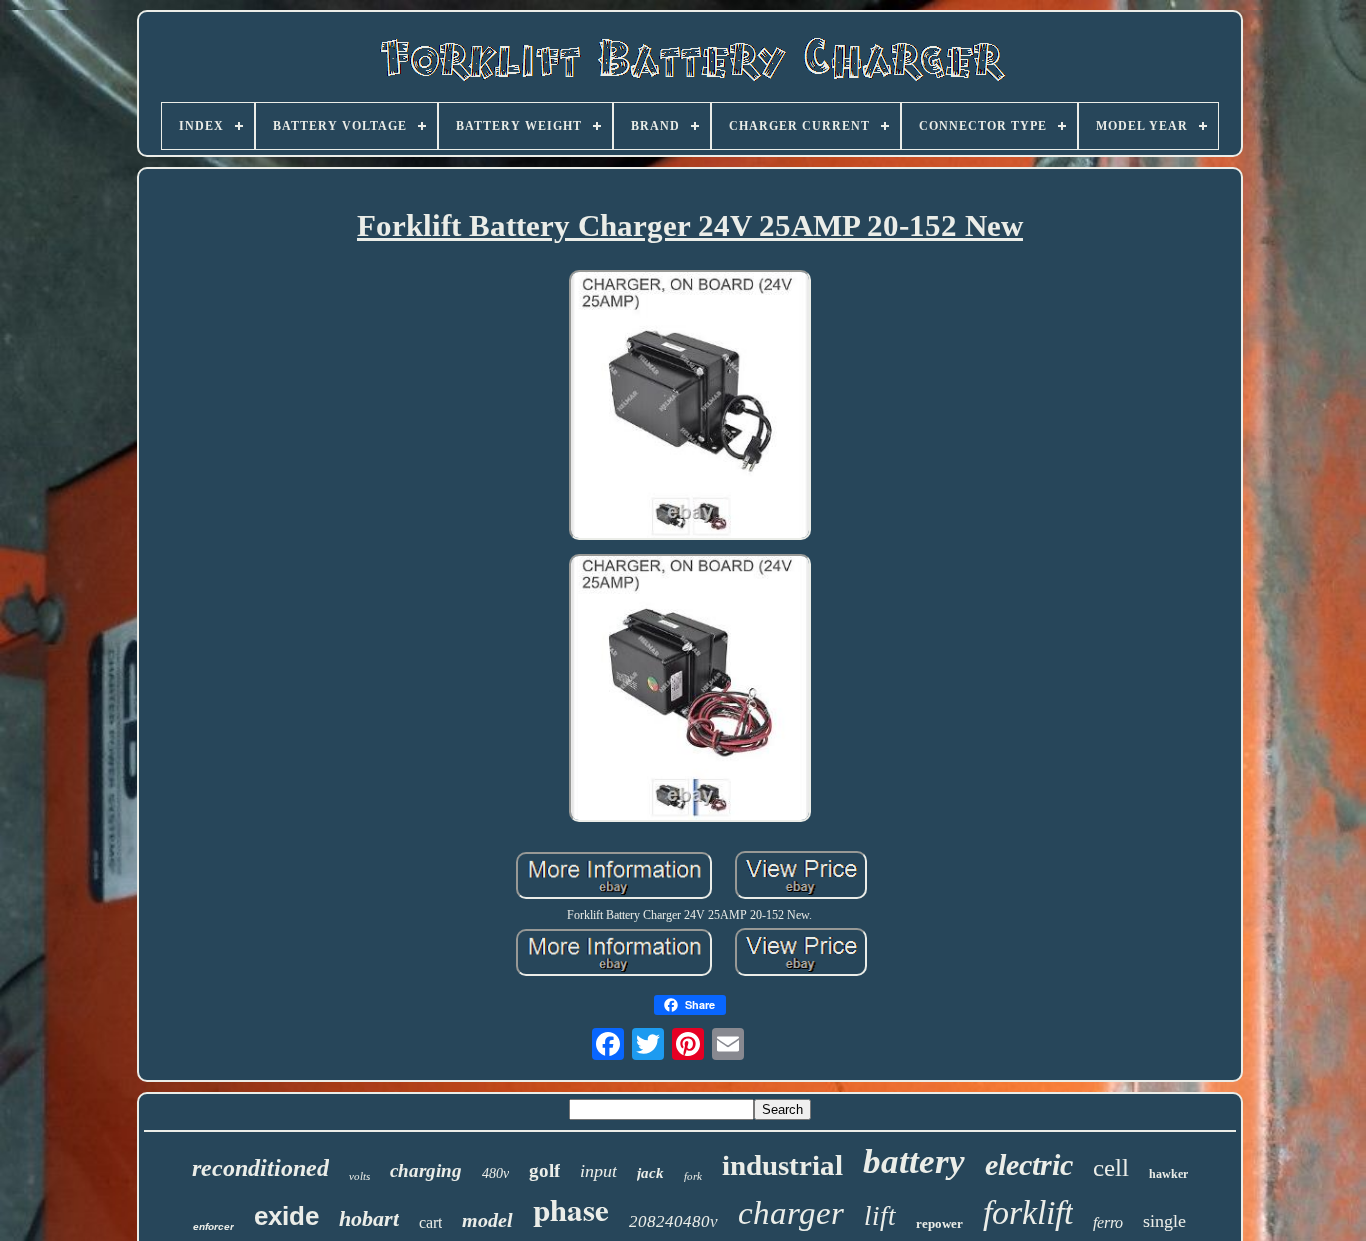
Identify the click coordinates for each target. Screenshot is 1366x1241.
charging (426, 1170)
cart (430, 1222)
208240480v (673, 1221)
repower (939, 1223)
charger (791, 1213)
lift (880, 1216)
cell (1111, 1167)
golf (544, 1170)
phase (571, 1209)
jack (650, 1173)
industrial (782, 1165)
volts (359, 1176)
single (1164, 1221)
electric (1029, 1164)
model (487, 1220)
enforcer (213, 1226)
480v (495, 1173)
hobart (369, 1218)
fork (693, 1176)
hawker (1168, 1174)
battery (914, 1161)
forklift (1028, 1212)
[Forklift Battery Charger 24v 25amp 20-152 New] (690, 407)
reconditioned (260, 1168)
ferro (1108, 1222)
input (598, 1171)
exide (286, 1216)
